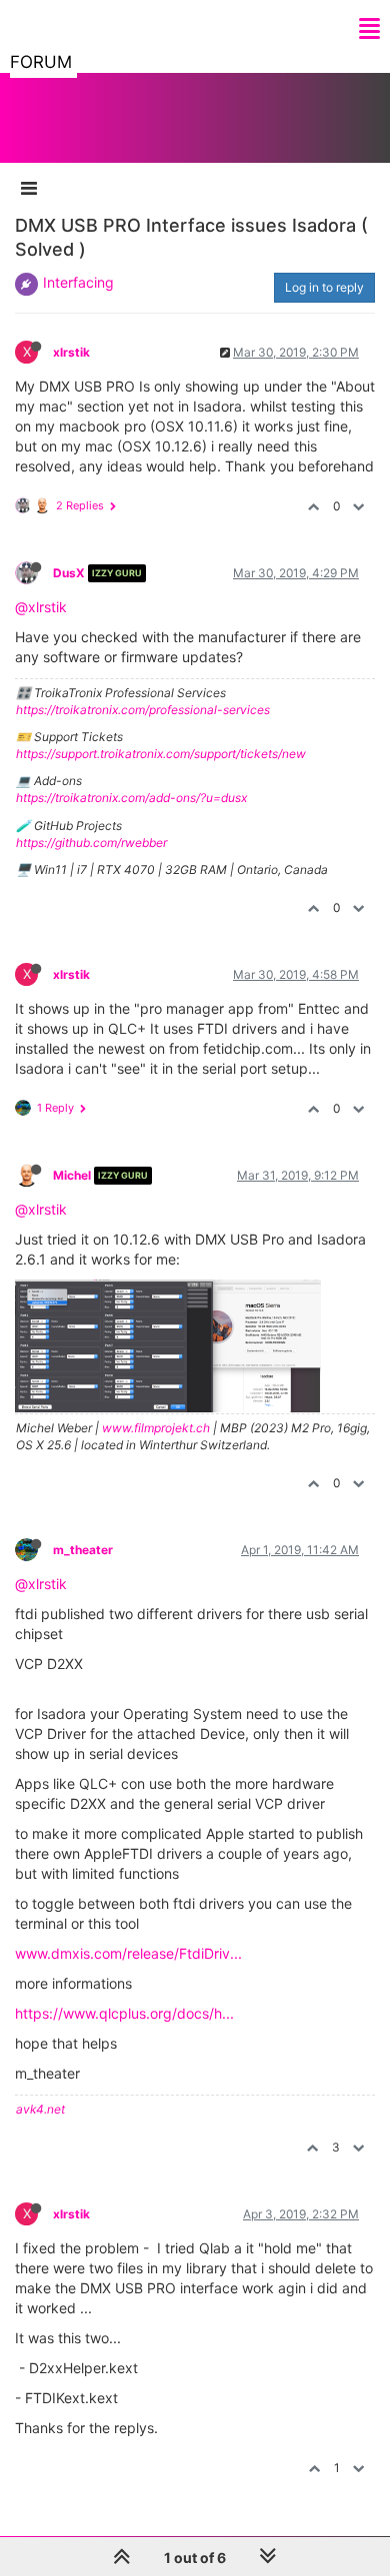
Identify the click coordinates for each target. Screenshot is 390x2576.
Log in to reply (324, 287)
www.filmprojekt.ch (156, 1428)
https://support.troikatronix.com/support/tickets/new (161, 754)
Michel (72, 1175)
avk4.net (40, 2109)
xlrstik (71, 352)
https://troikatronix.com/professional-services (143, 710)
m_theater (83, 1550)
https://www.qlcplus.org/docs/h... (124, 2013)
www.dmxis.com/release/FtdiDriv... (128, 1953)
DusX (69, 573)
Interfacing (78, 282)
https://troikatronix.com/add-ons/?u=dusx (131, 798)
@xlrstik (41, 607)
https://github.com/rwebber (91, 843)
